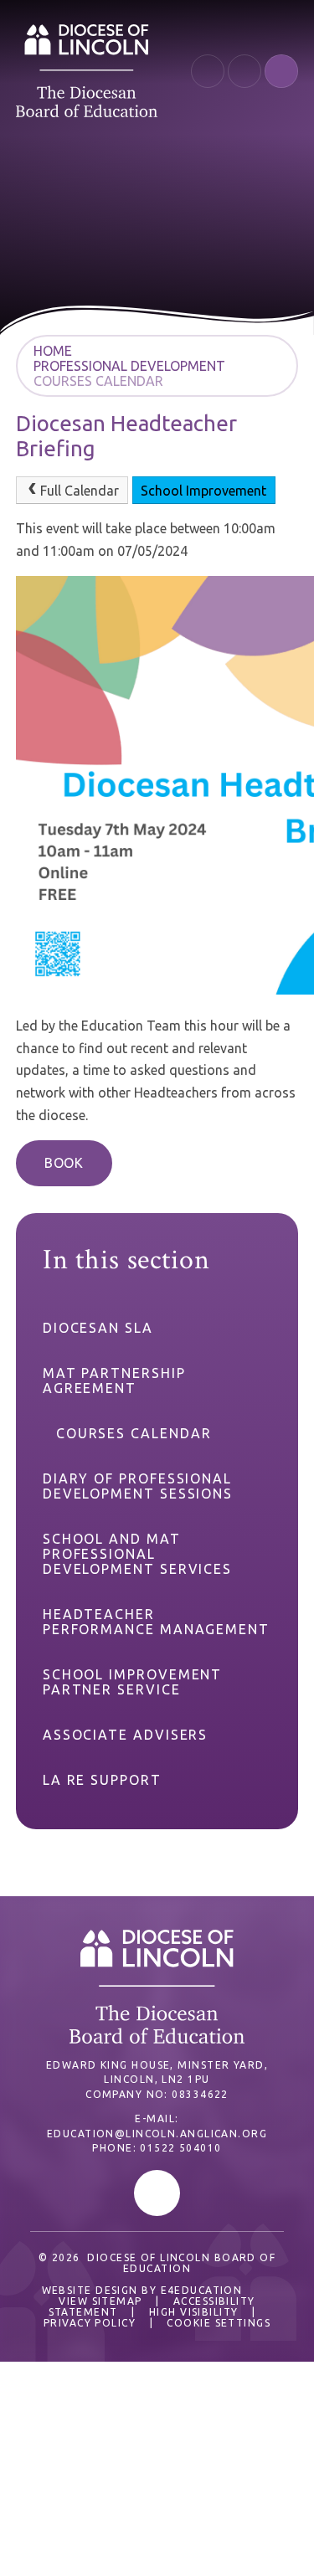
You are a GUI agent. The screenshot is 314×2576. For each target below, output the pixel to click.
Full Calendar (80, 491)
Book (64, 1163)
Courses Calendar (98, 381)
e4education (202, 2290)
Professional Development (129, 366)
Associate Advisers (126, 1735)
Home (53, 351)
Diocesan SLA (98, 1328)
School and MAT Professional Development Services (137, 1554)
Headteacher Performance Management (156, 1622)
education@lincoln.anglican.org (157, 2134)
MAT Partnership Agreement (114, 1381)
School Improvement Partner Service (133, 1682)
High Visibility (194, 2312)
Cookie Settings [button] (219, 2323)
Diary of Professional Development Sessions (138, 1486)
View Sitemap (100, 2301)
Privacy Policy (90, 2323)
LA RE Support (102, 1780)
